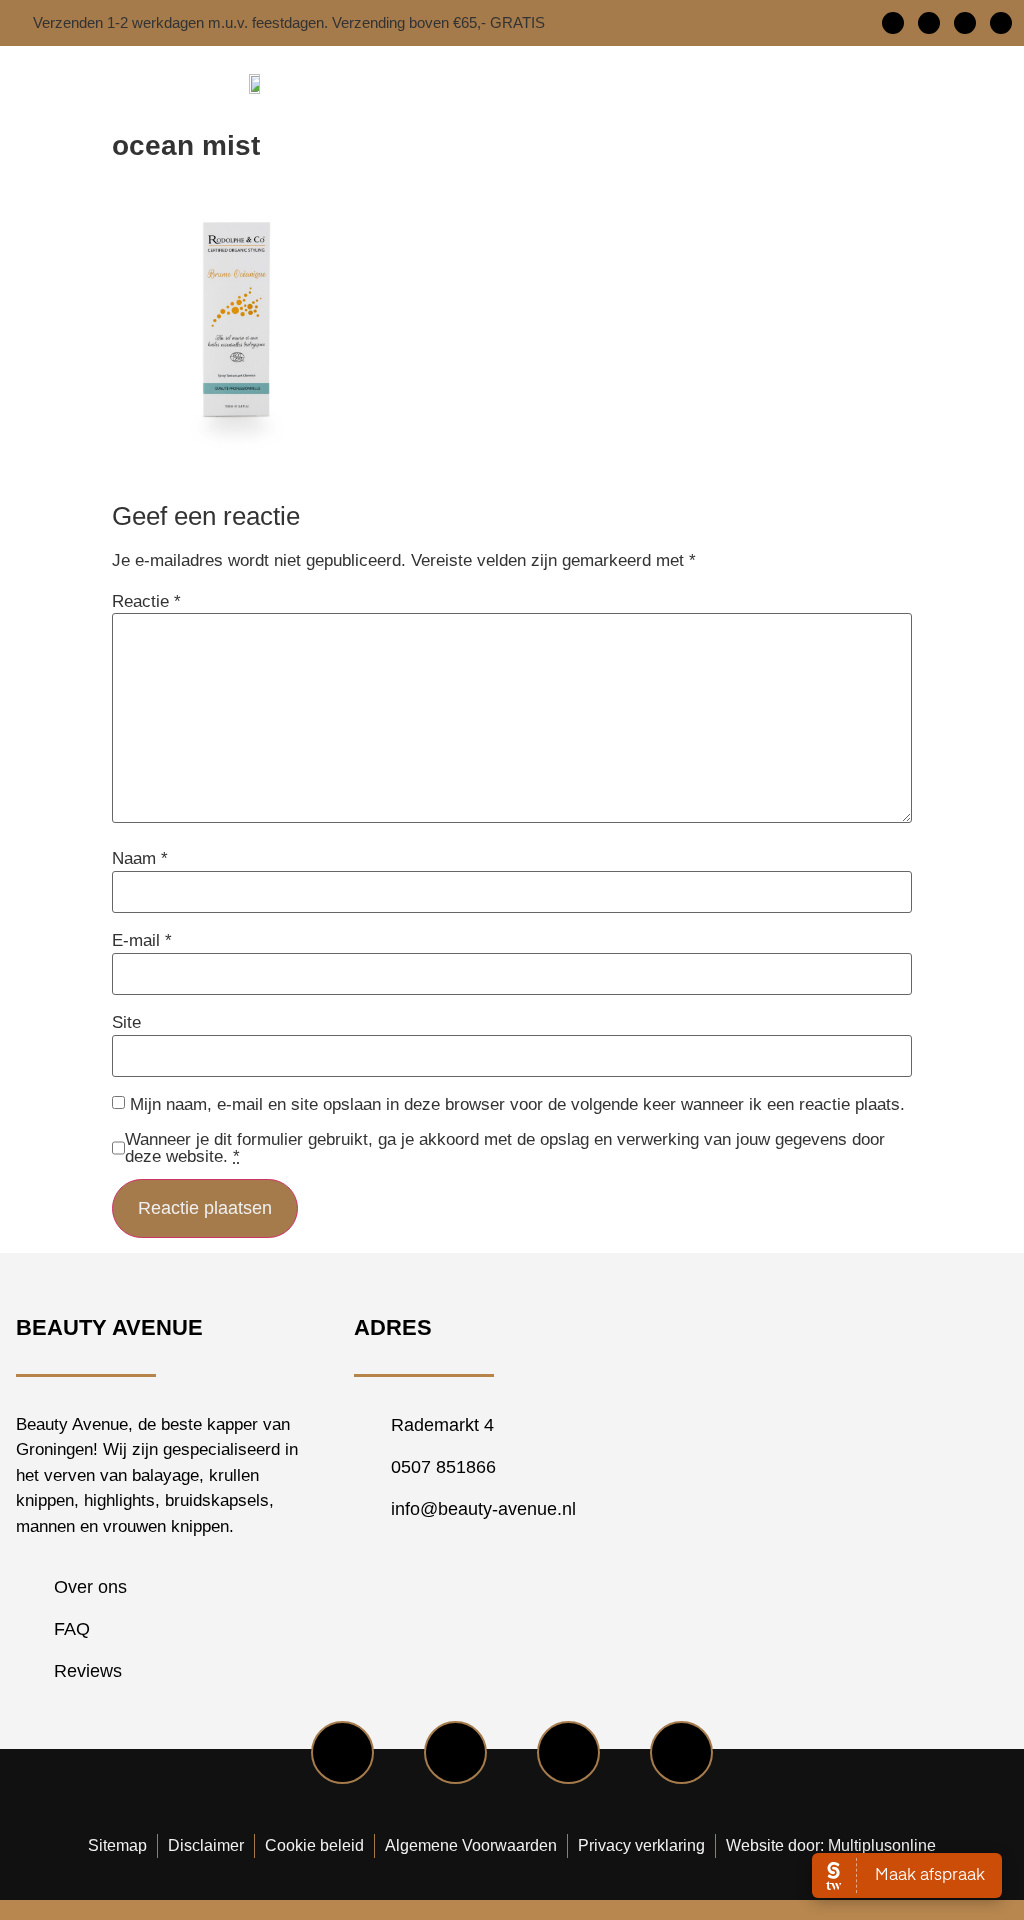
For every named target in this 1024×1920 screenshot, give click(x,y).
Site (126, 1022)
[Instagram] (965, 23)
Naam (140, 858)
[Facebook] (893, 23)
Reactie (146, 601)
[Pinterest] (1001, 23)
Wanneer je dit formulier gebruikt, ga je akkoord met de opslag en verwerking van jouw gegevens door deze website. (505, 1148)
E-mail (142, 940)
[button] (734, 83)
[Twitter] (929, 23)
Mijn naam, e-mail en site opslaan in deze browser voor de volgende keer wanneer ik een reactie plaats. (517, 1104)
